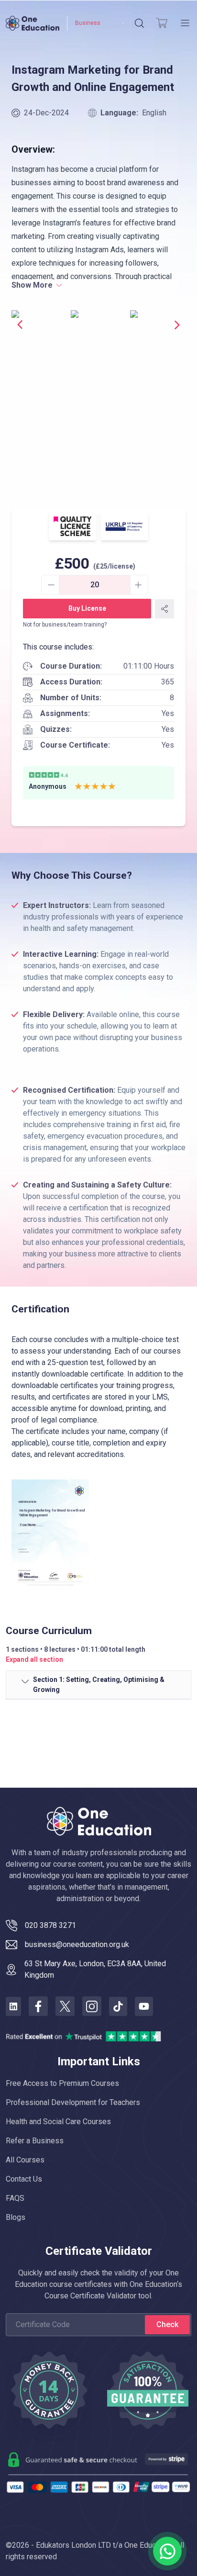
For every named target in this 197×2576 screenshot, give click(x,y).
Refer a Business (35, 2141)
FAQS (15, 2198)
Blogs (16, 2217)
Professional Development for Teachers (73, 2102)
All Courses (25, 2160)
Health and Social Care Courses (58, 2122)
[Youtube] (144, 2006)
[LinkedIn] (13, 2006)
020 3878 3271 (50, 1925)
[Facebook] (38, 2006)
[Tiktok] (118, 2006)
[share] (164, 609)
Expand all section (34, 1659)
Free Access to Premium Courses (62, 2083)
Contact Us (24, 2179)
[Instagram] (92, 2006)
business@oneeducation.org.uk (77, 1944)
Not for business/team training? (65, 625)
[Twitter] (65, 2006)
